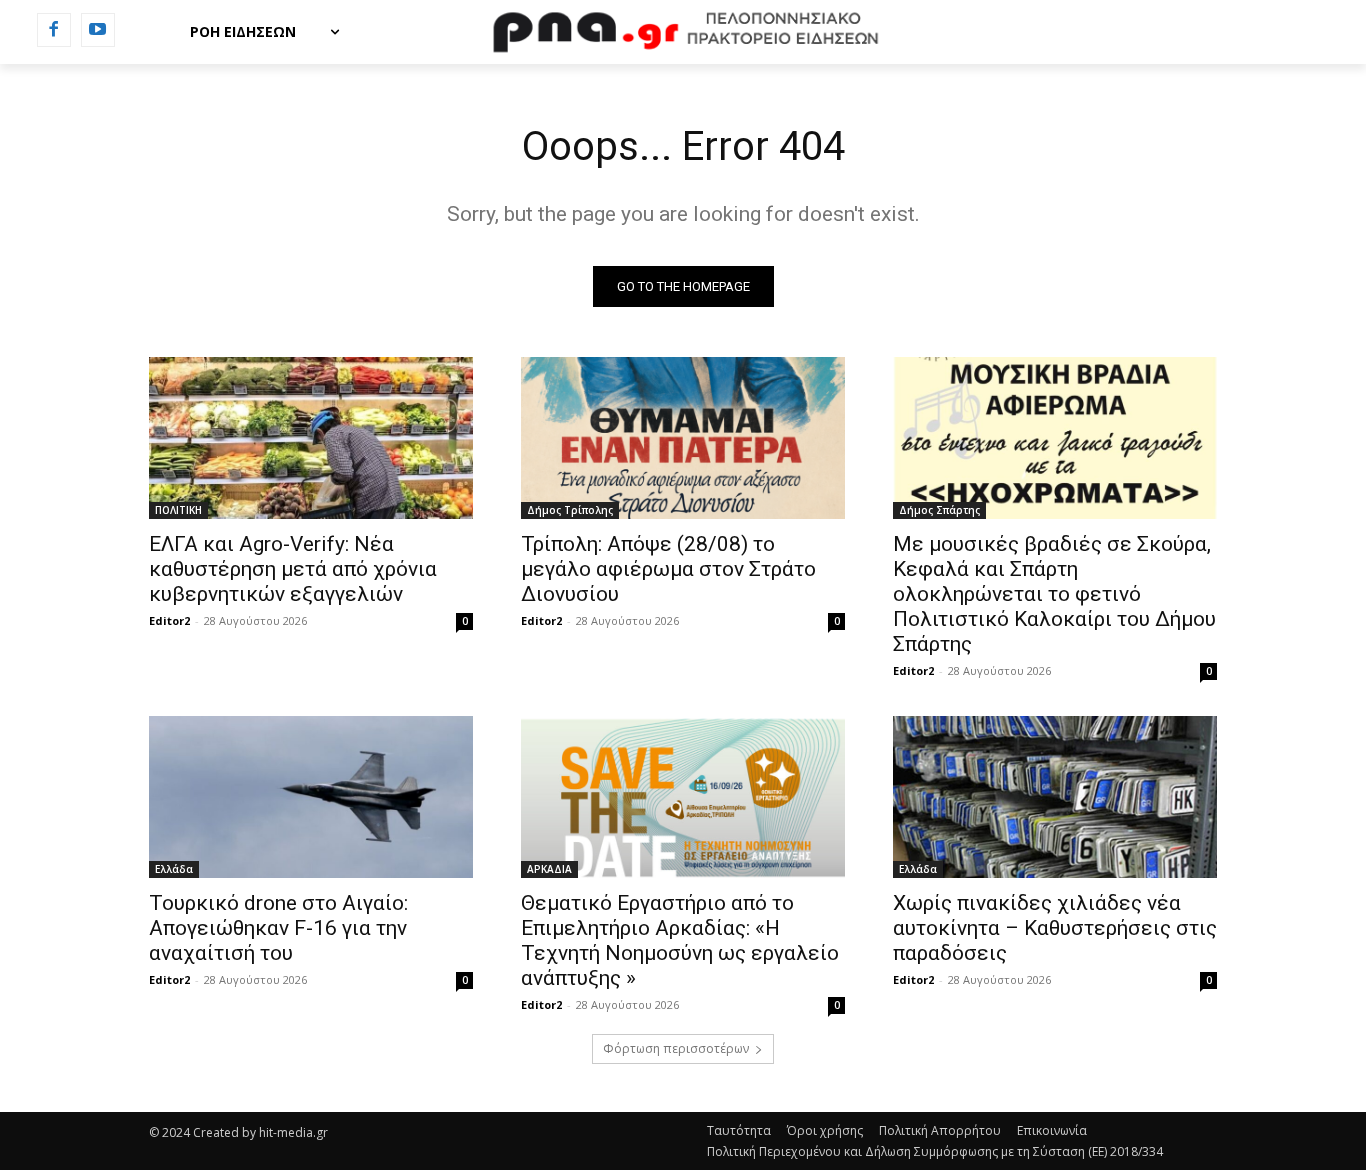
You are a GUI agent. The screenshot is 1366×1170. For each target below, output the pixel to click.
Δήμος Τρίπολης (570, 510)
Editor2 (169, 620)
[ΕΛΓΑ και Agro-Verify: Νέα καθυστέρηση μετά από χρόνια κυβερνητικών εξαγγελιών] (311, 438)
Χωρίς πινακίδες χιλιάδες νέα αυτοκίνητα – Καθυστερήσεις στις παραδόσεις (1055, 928)
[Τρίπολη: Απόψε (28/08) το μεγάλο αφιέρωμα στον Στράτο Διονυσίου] (683, 438)
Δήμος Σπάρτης (939, 510)
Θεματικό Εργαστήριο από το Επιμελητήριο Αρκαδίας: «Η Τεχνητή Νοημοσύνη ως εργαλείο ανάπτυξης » (680, 940)
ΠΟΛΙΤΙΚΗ (178, 510)
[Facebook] (54, 30)
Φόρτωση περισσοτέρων (676, 1048)
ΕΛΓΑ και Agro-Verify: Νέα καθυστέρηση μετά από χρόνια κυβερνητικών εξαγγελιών (293, 569)
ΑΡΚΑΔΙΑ (549, 869)
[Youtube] (98, 30)
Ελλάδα (174, 869)
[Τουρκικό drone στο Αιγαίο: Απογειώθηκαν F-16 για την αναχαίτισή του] (311, 797)
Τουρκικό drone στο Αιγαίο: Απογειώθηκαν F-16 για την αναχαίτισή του (278, 928)
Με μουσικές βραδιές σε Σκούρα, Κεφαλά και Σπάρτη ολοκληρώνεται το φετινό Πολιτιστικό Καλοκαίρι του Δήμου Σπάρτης (1054, 594)
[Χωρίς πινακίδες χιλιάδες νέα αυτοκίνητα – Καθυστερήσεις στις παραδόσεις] (1055, 797)
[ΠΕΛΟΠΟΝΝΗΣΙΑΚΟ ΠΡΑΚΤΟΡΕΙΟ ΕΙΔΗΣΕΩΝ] (682, 32)
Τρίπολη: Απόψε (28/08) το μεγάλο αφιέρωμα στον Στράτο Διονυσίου (668, 569)
